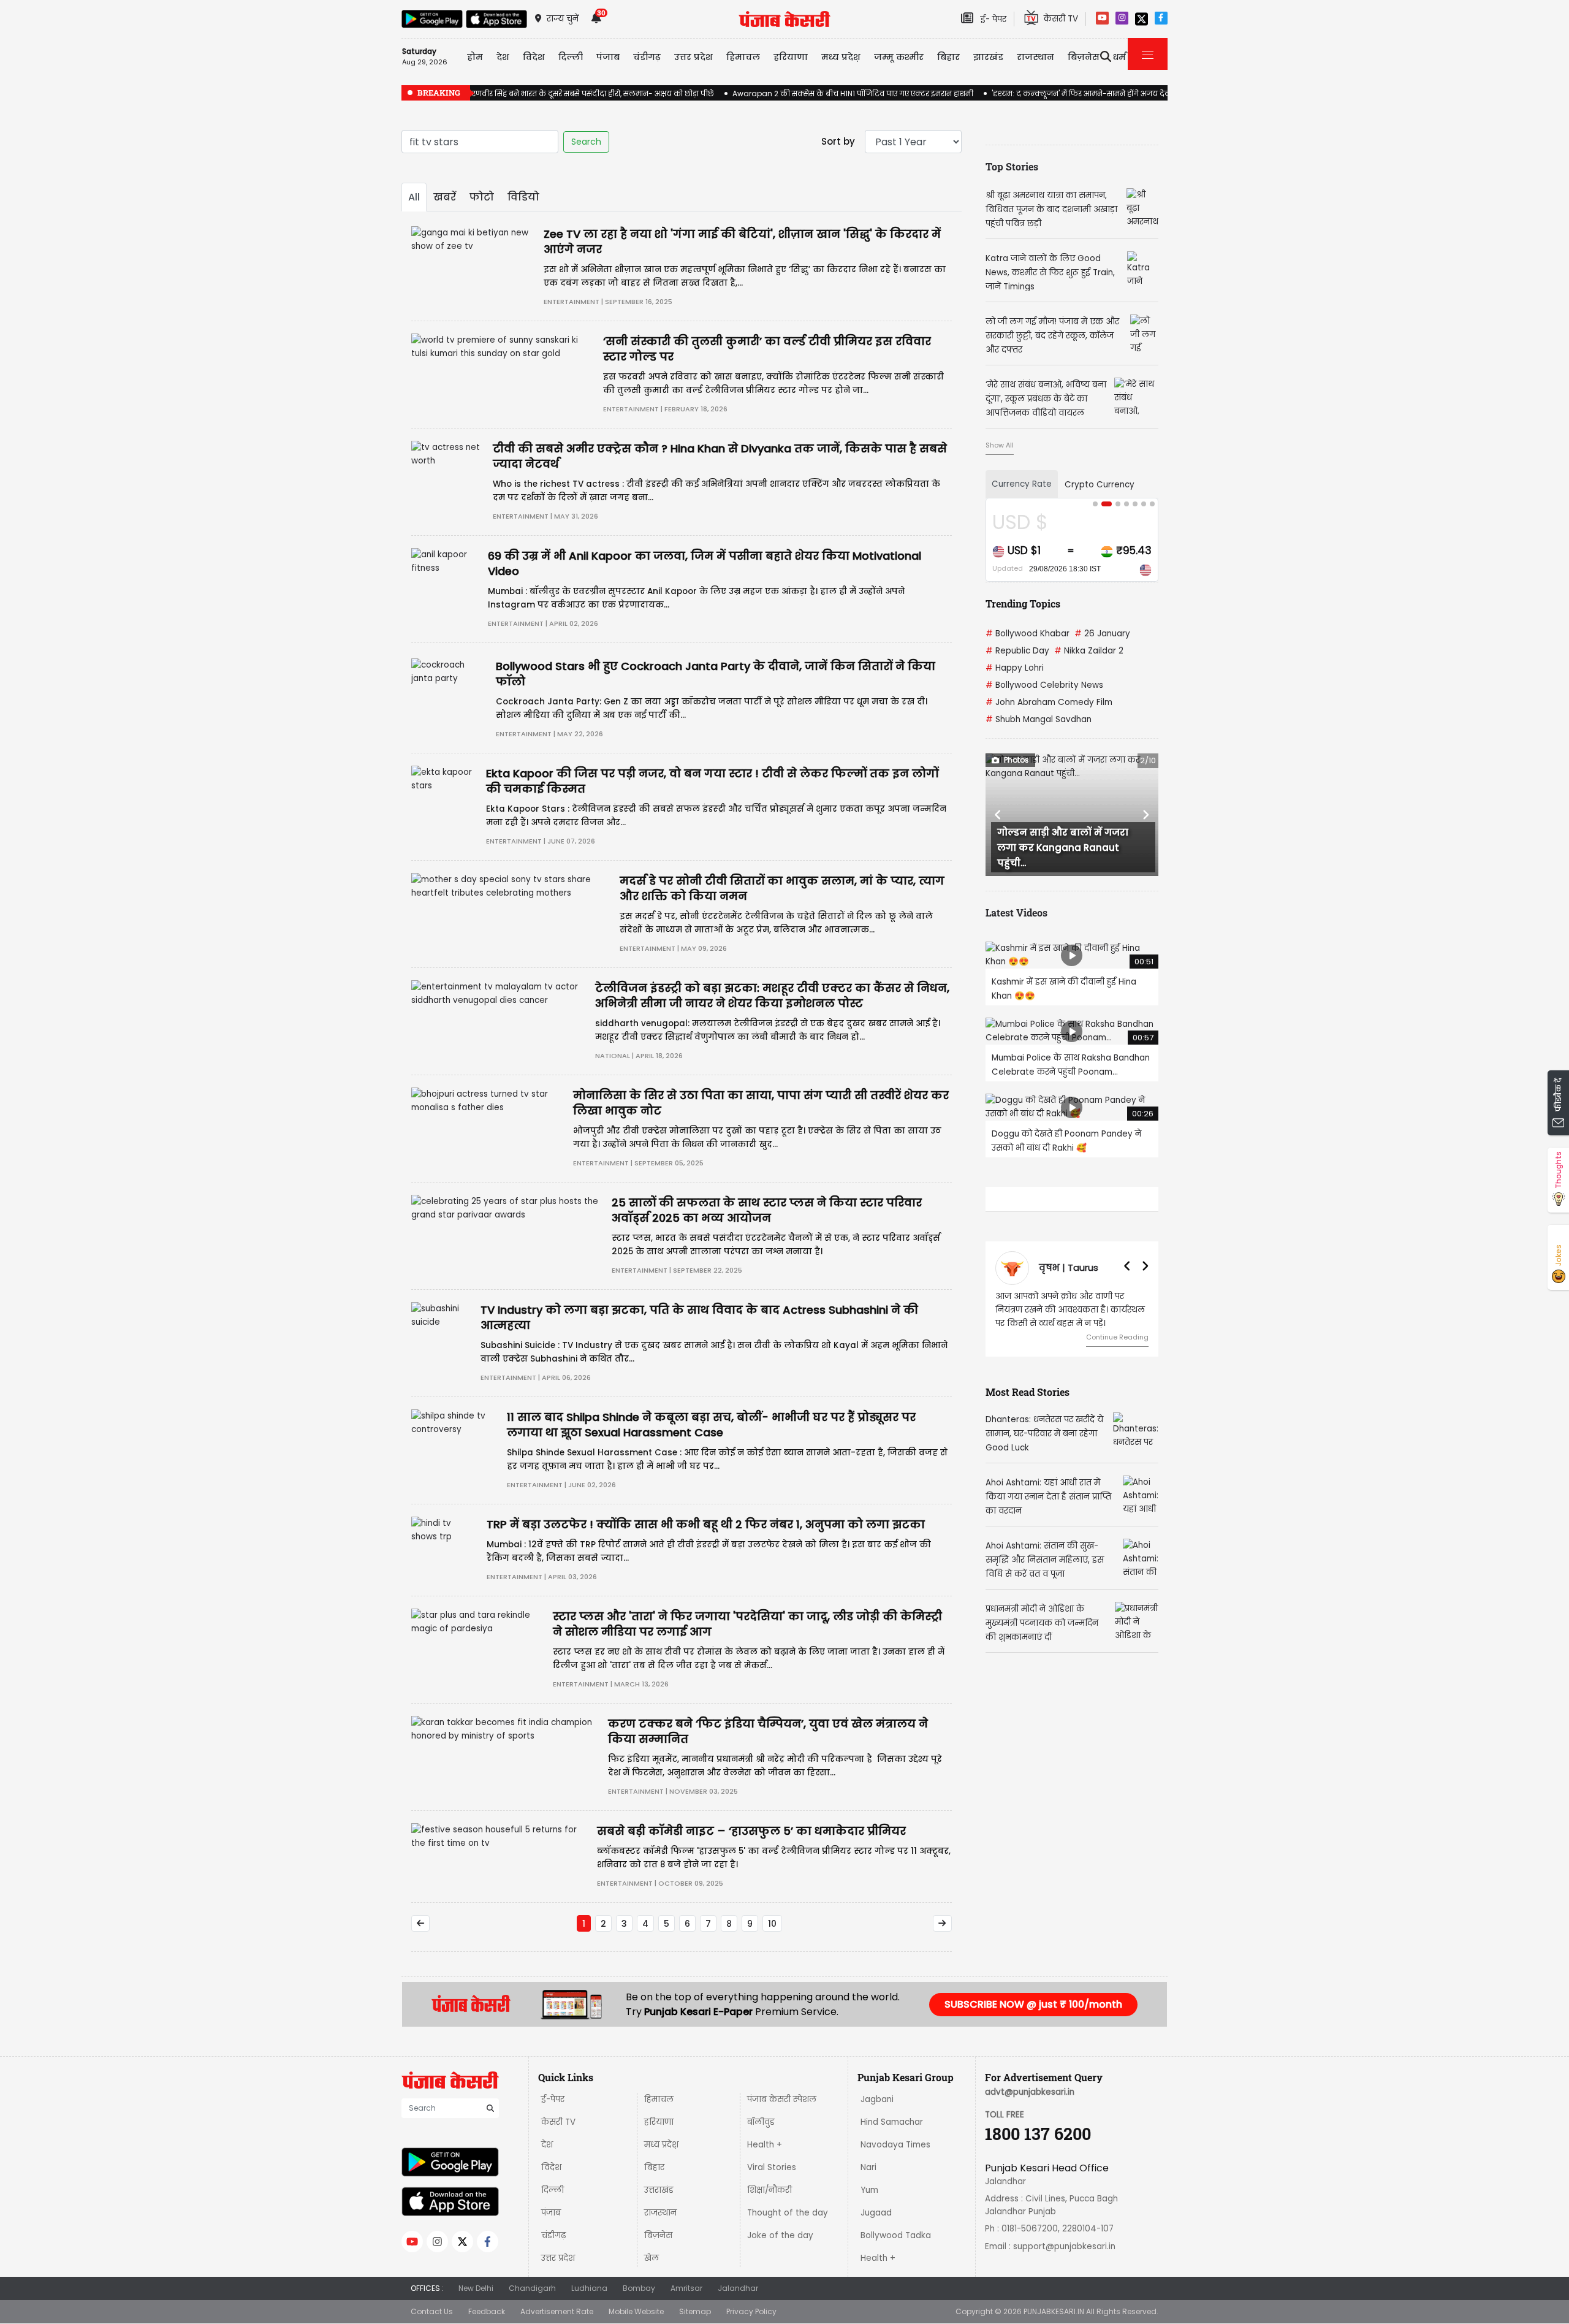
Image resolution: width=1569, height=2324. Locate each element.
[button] (998, 815)
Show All (1000, 445)
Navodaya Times (895, 2145)
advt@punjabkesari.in (1030, 2092)
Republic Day (1017, 651)
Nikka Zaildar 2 (1089, 651)
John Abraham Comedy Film (1049, 702)
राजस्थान (660, 2213)
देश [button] (503, 57)
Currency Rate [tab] (1022, 484)
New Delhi (476, 2288)
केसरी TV (558, 2122)
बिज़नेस (658, 2235)
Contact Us (432, 2311)
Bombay (639, 2288)
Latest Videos (1016, 912)
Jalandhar (738, 2288)
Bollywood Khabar (1028, 634)
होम (475, 57)
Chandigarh (532, 2288)
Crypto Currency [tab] (1100, 485)
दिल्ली (571, 57)
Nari (868, 2167)
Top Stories (1012, 166)
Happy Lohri (1015, 668)
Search (586, 142)
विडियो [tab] (523, 197)
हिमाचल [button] (743, 57)
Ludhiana (589, 2288)
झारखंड (988, 57)
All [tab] (414, 197)
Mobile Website (636, 2311)
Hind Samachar (892, 2122)
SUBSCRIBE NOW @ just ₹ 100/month (1033, 2004)
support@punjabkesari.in (1064, 2246)
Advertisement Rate (557, 2311)
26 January (1102, 634)
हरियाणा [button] (791, 57)
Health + (765, 2145)
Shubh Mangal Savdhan (1039, 719)
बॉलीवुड (761, 2122)
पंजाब (551, 2213)
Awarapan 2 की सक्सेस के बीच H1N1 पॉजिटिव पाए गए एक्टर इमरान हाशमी (853, 93)
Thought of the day (788, 2213)
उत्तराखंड (659, 2190)
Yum (869, 2190)
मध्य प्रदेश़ (841, 57)
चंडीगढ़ (553, 2235)
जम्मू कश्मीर (899, 57)
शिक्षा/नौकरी (769, 2190)
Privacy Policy (751, 2311)
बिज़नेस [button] (1084, 57)
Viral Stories (772, 2167)
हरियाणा (659, 2122)
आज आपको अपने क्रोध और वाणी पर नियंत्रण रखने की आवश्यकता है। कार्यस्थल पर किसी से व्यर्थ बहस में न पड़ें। (1070, 1310)
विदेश (551, 2167)
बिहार (948, 57)
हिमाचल (659, 2099)
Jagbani (877, 2099)
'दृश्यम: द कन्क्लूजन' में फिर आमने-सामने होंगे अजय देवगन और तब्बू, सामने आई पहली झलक (1139, 93)
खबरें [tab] (445, 197)
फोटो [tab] (482, 197)
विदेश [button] (534, 57)
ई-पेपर (553, 2099)
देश (547, 2145)
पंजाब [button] (608, 57)
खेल (652, 2258)
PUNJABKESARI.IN (1054, 2311)
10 (772, 1924)
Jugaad (876, 2213)
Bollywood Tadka (896, 2235)
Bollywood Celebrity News (1044, 685)
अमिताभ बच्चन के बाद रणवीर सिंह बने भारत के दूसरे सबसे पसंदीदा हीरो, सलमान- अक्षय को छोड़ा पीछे (558, 93)
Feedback (487, 2311)
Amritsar (686, 2288)
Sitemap (695, 2311)
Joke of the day (780, 2235)
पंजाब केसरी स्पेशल (782, 2099)
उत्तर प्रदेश (693, 57)
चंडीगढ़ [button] (647, 57)
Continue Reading (1117, 1337)
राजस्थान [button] (1035, 57)
